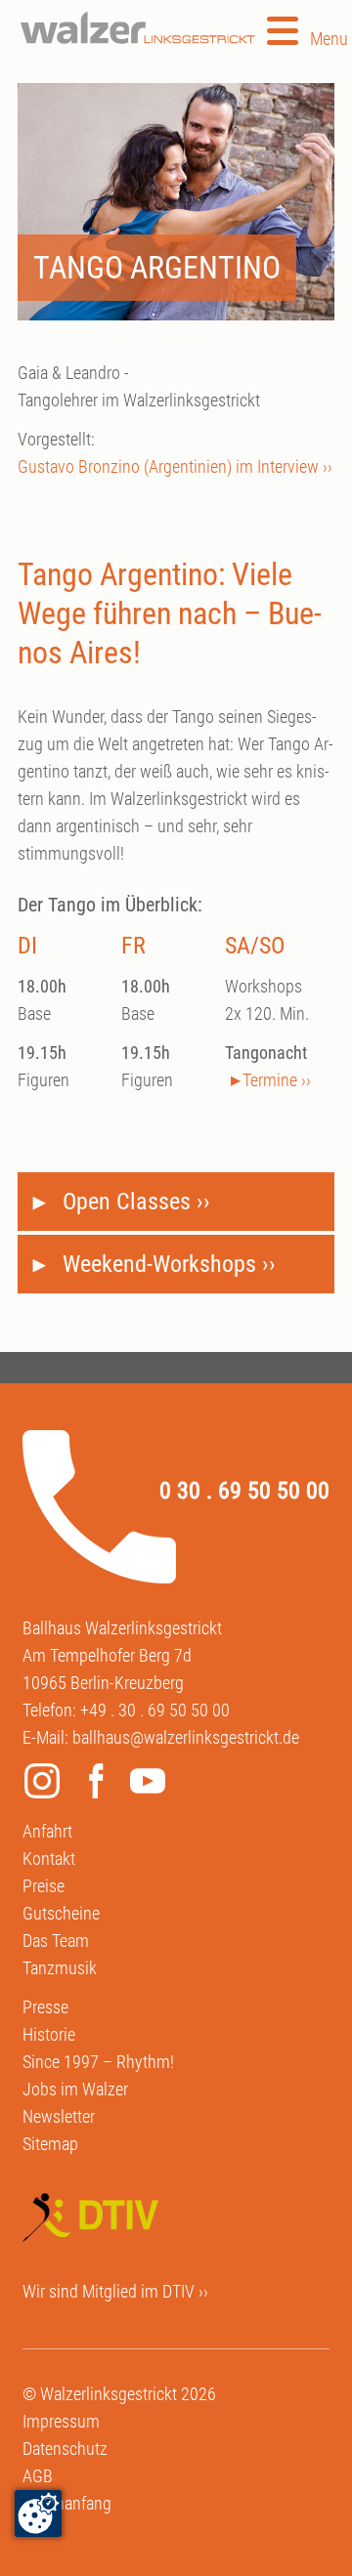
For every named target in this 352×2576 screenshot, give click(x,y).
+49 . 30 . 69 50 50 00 (155, 1710)
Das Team (56, 1941)
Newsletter (59, 2116)
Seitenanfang (67, 2503)
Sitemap (50, 2144)
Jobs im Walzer (75, 2089)
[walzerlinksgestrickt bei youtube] (153, 1785)
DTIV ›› (185, 2291)
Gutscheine (61, 1913)
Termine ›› (277, 1080)
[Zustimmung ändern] (38, 2513)
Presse (45, 2007)
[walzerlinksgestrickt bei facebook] (100, 1785)
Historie (49, 2034)
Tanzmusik (60, 1968)
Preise (44, 1886)
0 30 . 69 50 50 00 (244, 1491)
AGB (38, 2476)
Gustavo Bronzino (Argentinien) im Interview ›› (175, 466)
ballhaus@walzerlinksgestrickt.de (186, 1737)
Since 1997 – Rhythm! (98, 2062)
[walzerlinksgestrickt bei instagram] (47, 1785)
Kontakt (49, 1858)
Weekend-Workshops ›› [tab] (166, 1264)
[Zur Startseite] (138, 28)
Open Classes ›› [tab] (133, 1202)
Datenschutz (65, 2449)
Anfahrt (47, 1831)
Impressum (61, 2421)
